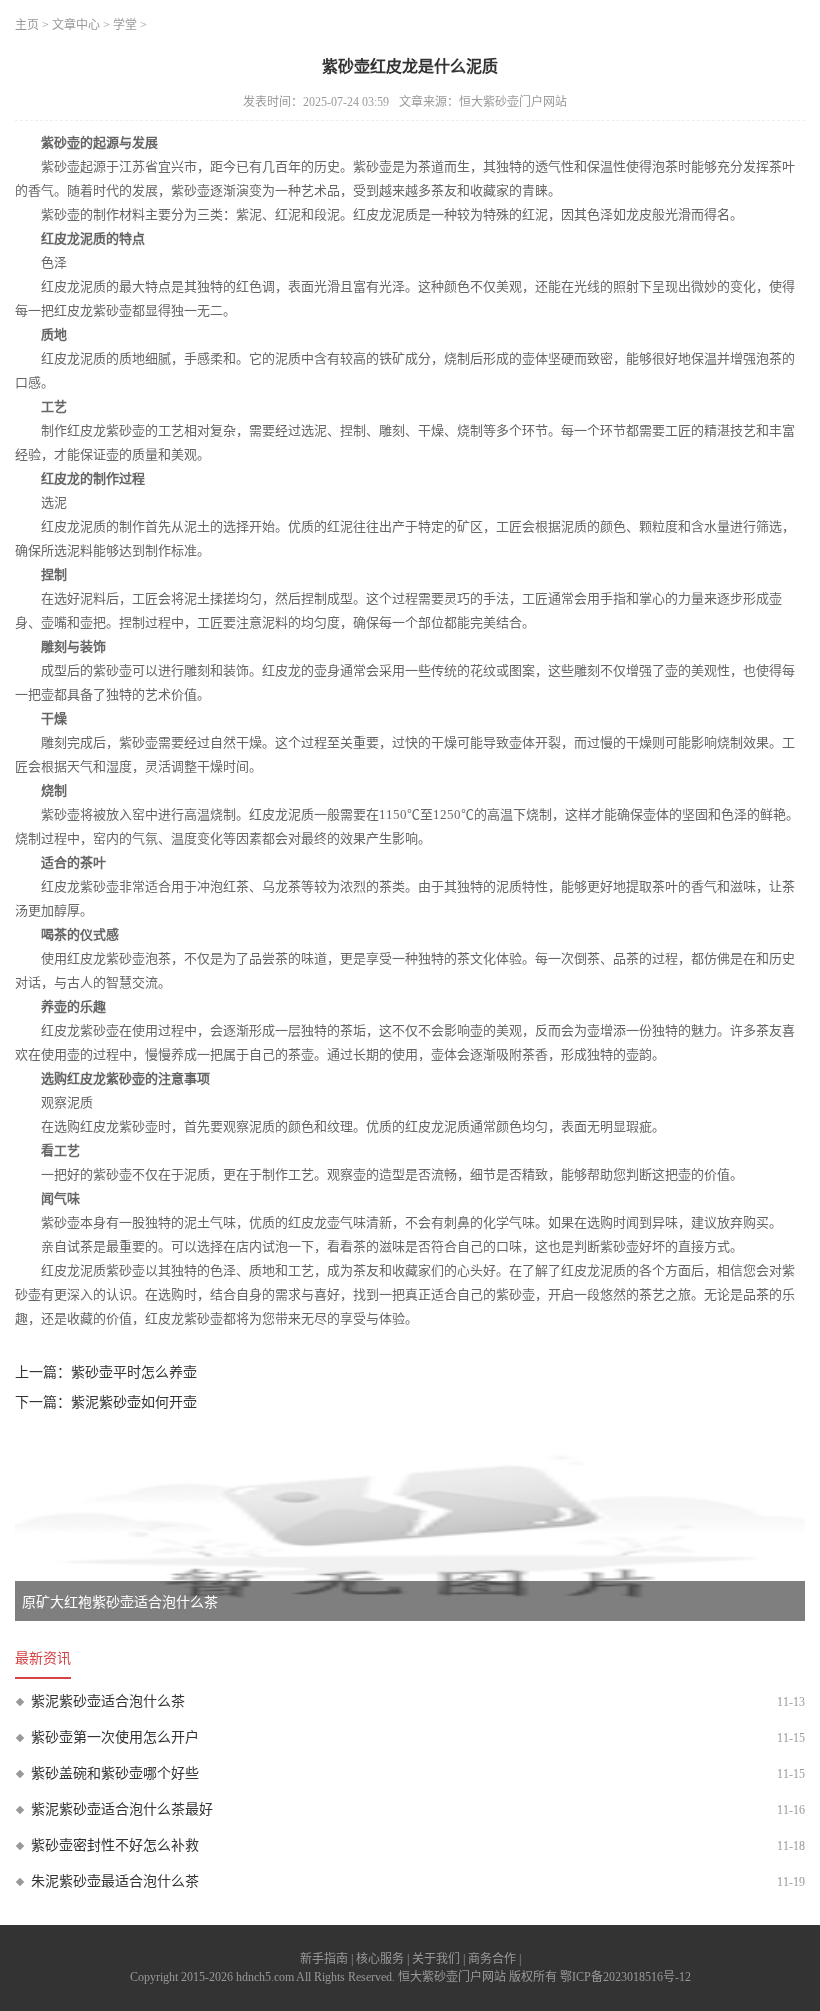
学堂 (125, 25)
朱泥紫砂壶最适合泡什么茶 (115, 1881)
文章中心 (76, 25)
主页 (27, 25)
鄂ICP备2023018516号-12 (625, 1977)
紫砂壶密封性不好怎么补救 (115, 1845)
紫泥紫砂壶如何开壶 (134, 1402)
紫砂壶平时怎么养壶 (134, 1372)
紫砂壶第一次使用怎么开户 (115, 1737)
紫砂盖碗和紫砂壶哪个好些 (115, 1773)
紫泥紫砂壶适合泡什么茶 (108, 1701)
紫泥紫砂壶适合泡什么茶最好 (122, 1809)
